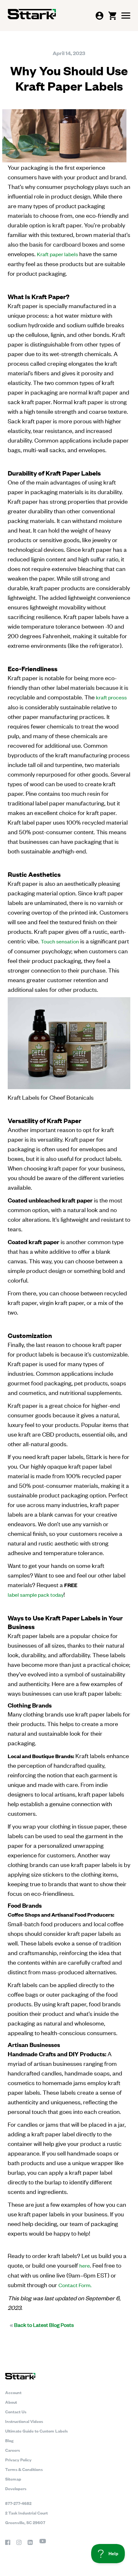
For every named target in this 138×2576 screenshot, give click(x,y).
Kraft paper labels (57, 254)
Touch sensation (60, 941)
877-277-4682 (18, 2503)
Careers (13, 2450)
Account (13, 2392)
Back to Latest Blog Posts (42, 2325)
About (11, 2402)
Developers (16, 2488)
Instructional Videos (24, 2421)
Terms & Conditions (24, 2469)
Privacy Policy (18, 2459)
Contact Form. (75, 2285)
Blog (9, 2440)
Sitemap (13, 2479)
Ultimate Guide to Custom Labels (36, 2431)
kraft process (111, 697)
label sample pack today (36, 1594)
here (85, 2265)
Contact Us (16, 2411)
